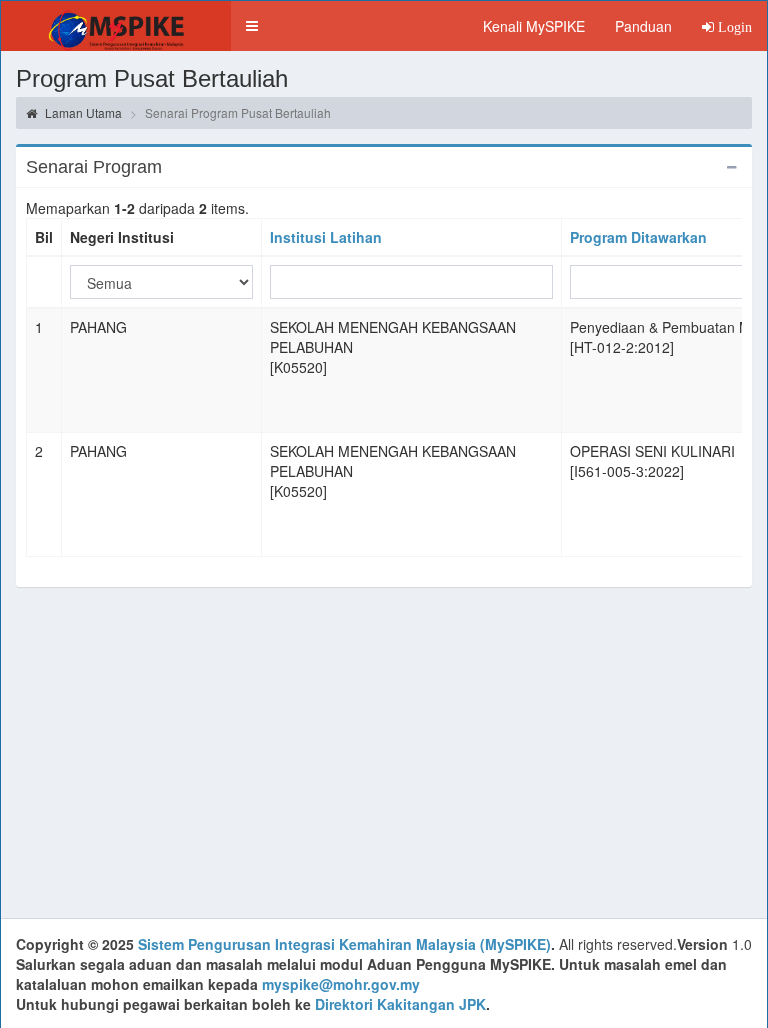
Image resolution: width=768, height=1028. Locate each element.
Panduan (643, 26)
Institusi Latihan (326, 237)
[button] (252, 26)
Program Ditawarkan (638, 237)
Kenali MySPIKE (534, 26)
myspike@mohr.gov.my (341, 984)
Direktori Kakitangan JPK (400, 1004)
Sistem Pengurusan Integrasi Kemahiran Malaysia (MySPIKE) (344, 944)
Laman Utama (82, 112)
